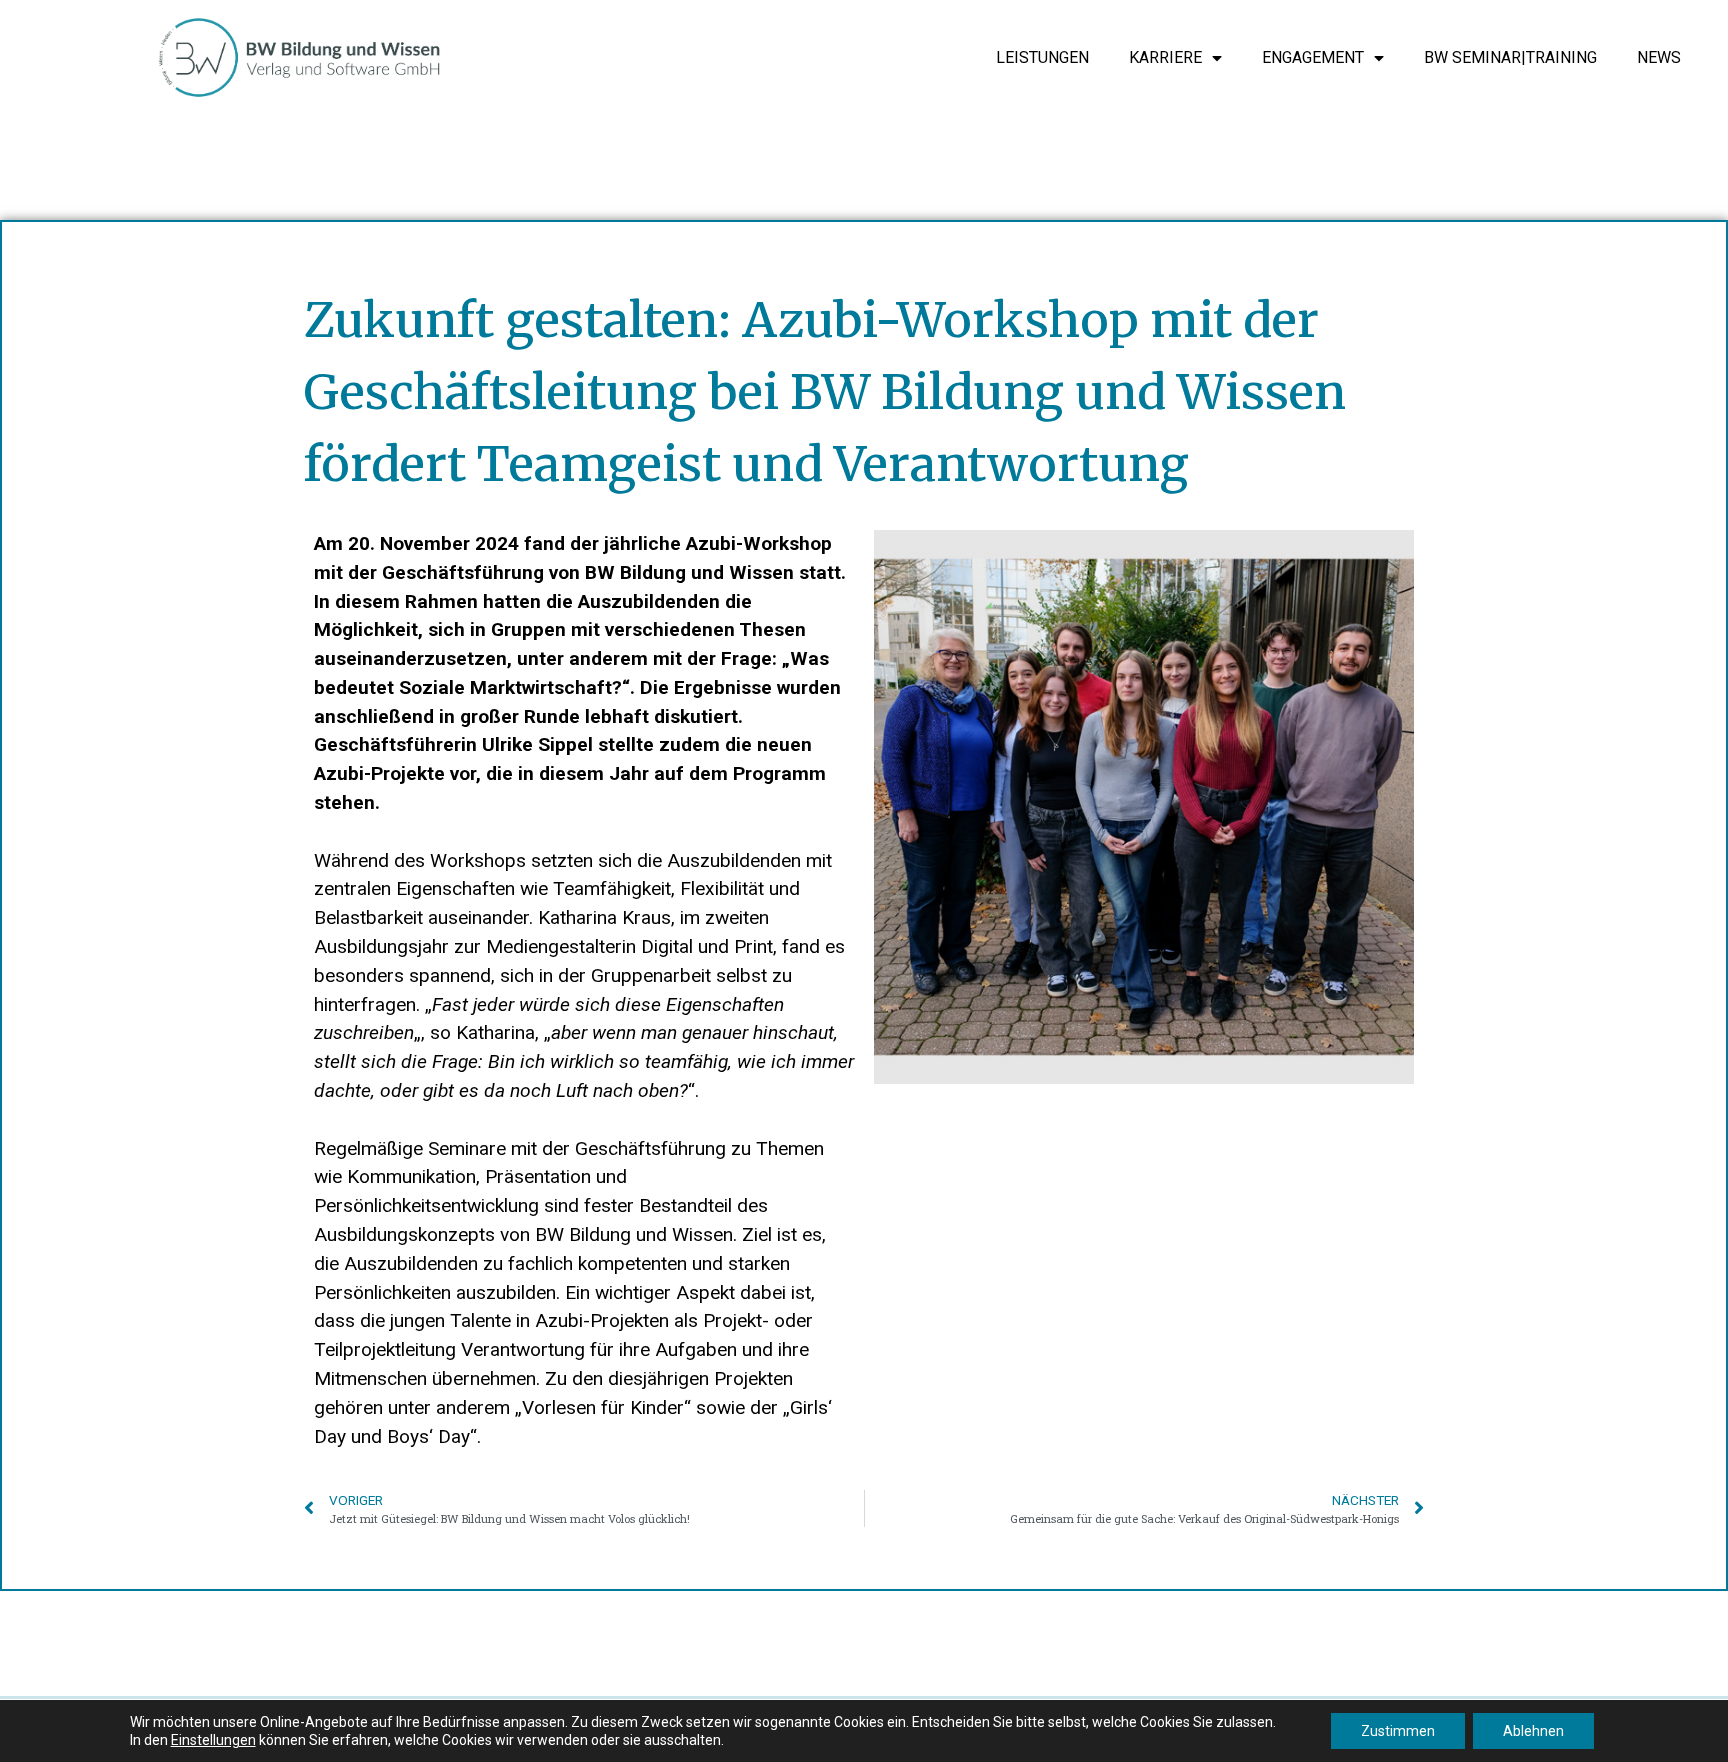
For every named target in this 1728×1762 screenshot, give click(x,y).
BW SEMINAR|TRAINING (1510, 57)
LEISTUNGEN (1042, 57)
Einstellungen (213, 1740)
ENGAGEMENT (1313, 57)
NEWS (1659, 57)
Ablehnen (1533, 1731)
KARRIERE (1165, 57)
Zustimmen (1398, 1731)
